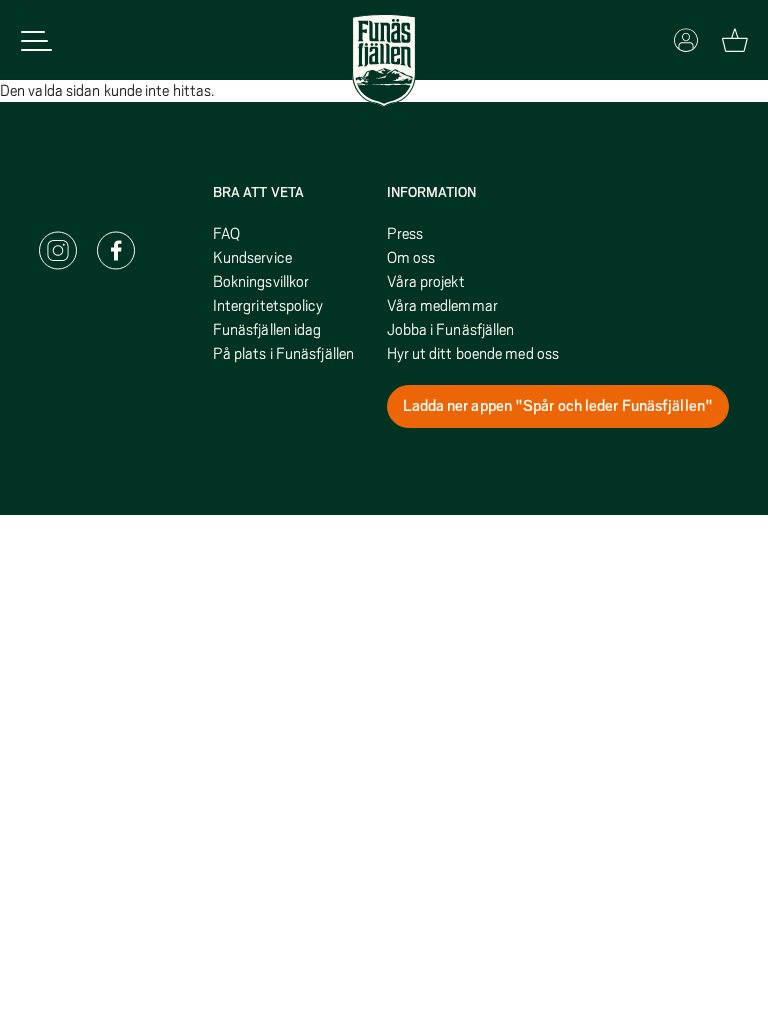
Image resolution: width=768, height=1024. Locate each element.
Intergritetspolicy (268, 306)
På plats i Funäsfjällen (283, 354)
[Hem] (384, 61)
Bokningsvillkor (261, 282)
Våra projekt (426, 282)
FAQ (226, 234)
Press (405, 234)
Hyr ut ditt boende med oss (473, 354)
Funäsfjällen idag (267, 330)
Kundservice (252, 258)
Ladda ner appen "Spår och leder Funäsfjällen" (558, 406)
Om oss (411, 258)
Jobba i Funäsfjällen (451, 330)
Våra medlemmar (442, 306)
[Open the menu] (36, 40)
